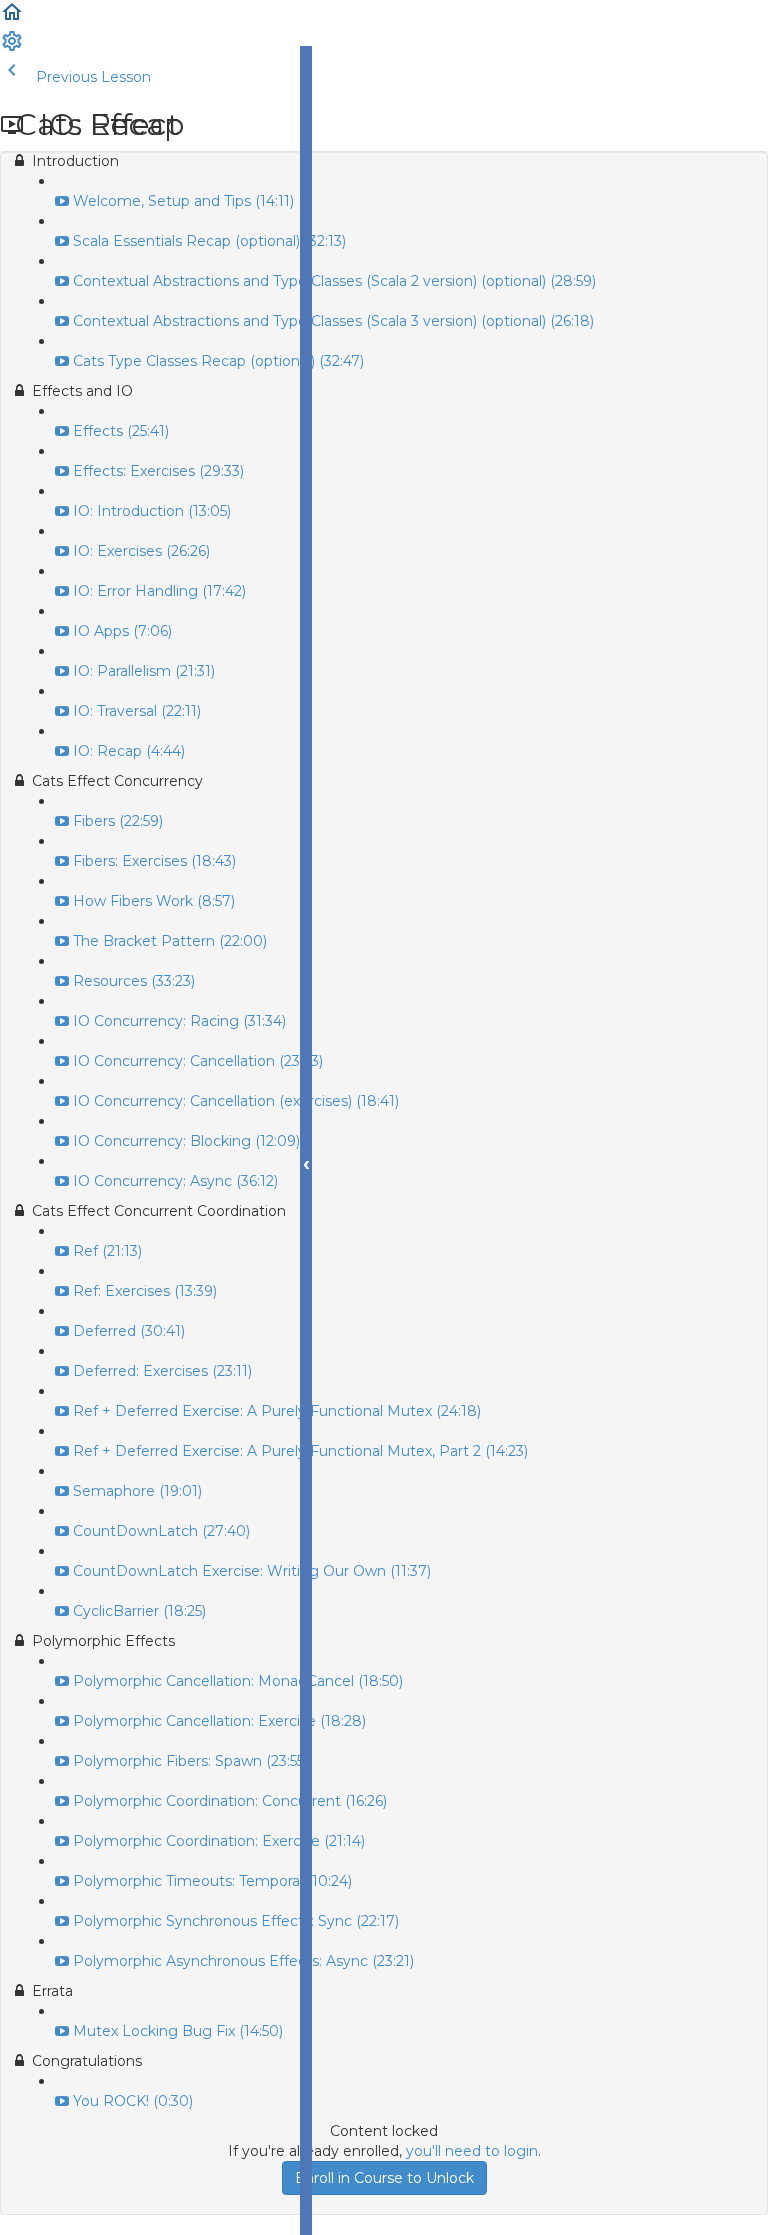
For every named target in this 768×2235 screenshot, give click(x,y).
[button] (12, 19)
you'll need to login (472, 2151)
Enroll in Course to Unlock (384, 2178)
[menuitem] (12, 48)
